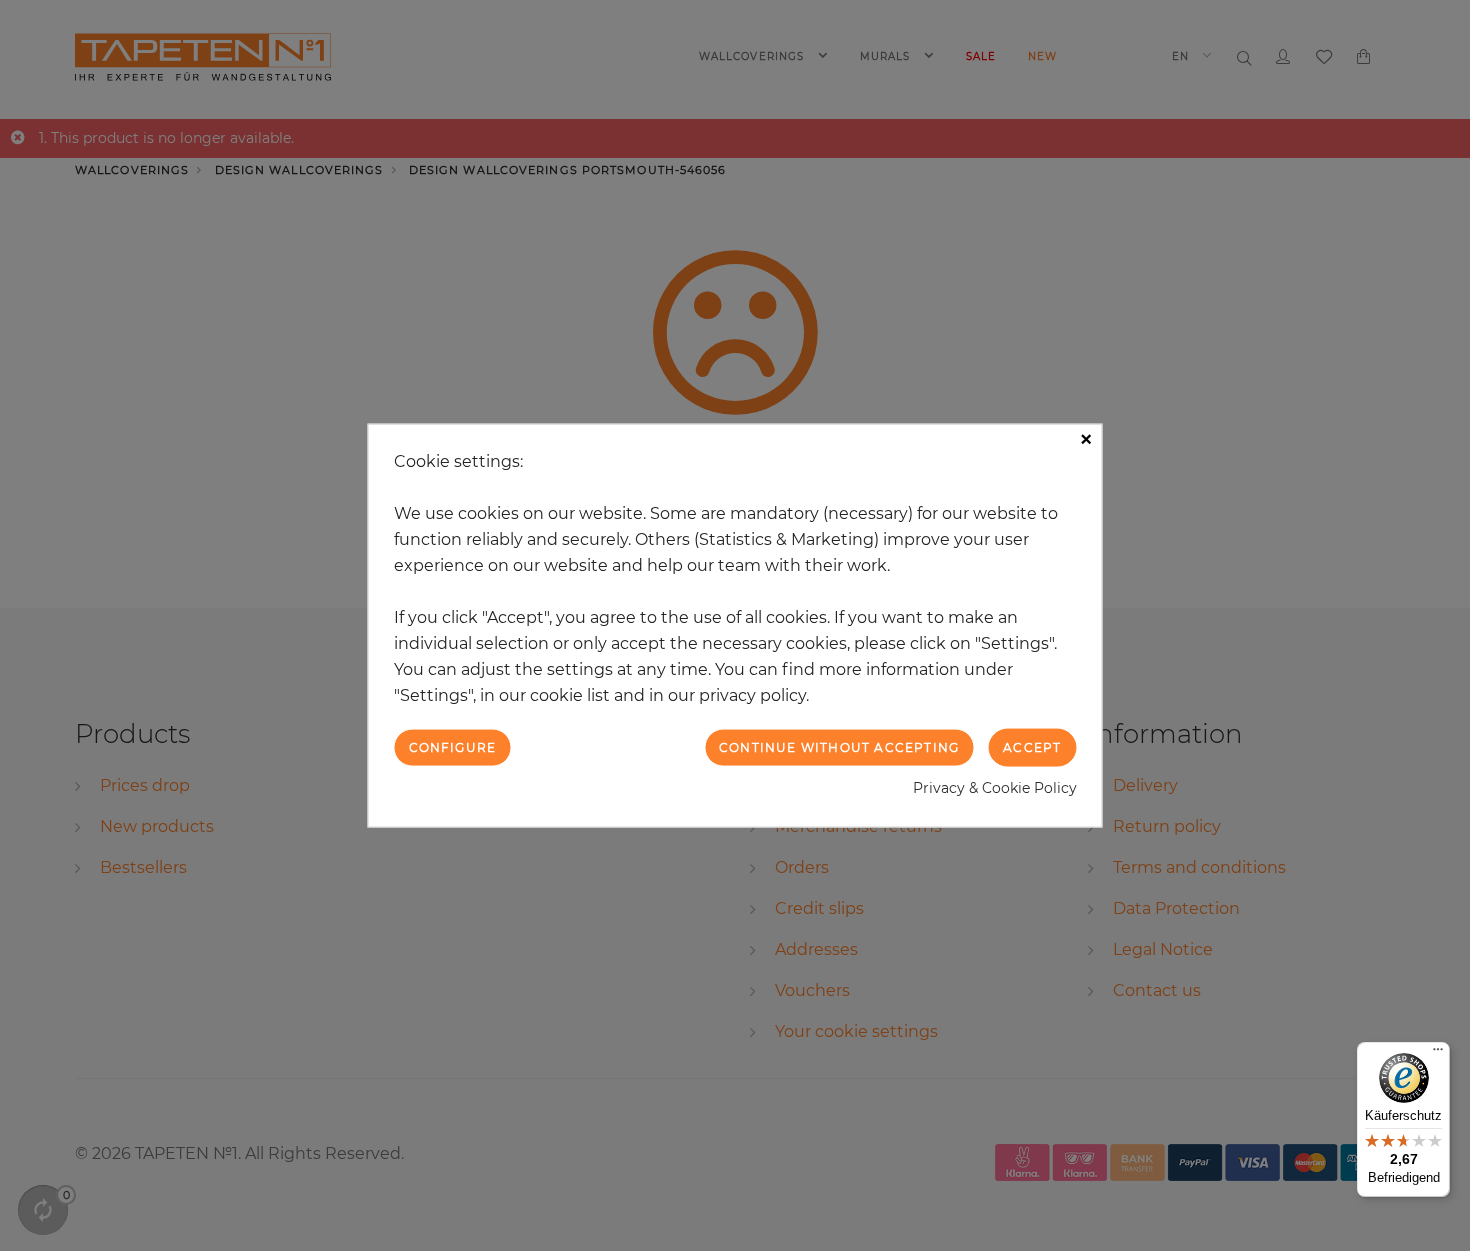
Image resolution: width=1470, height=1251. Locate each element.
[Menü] (1438, 1054)
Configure (453, 746)
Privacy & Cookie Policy (995, 788)
